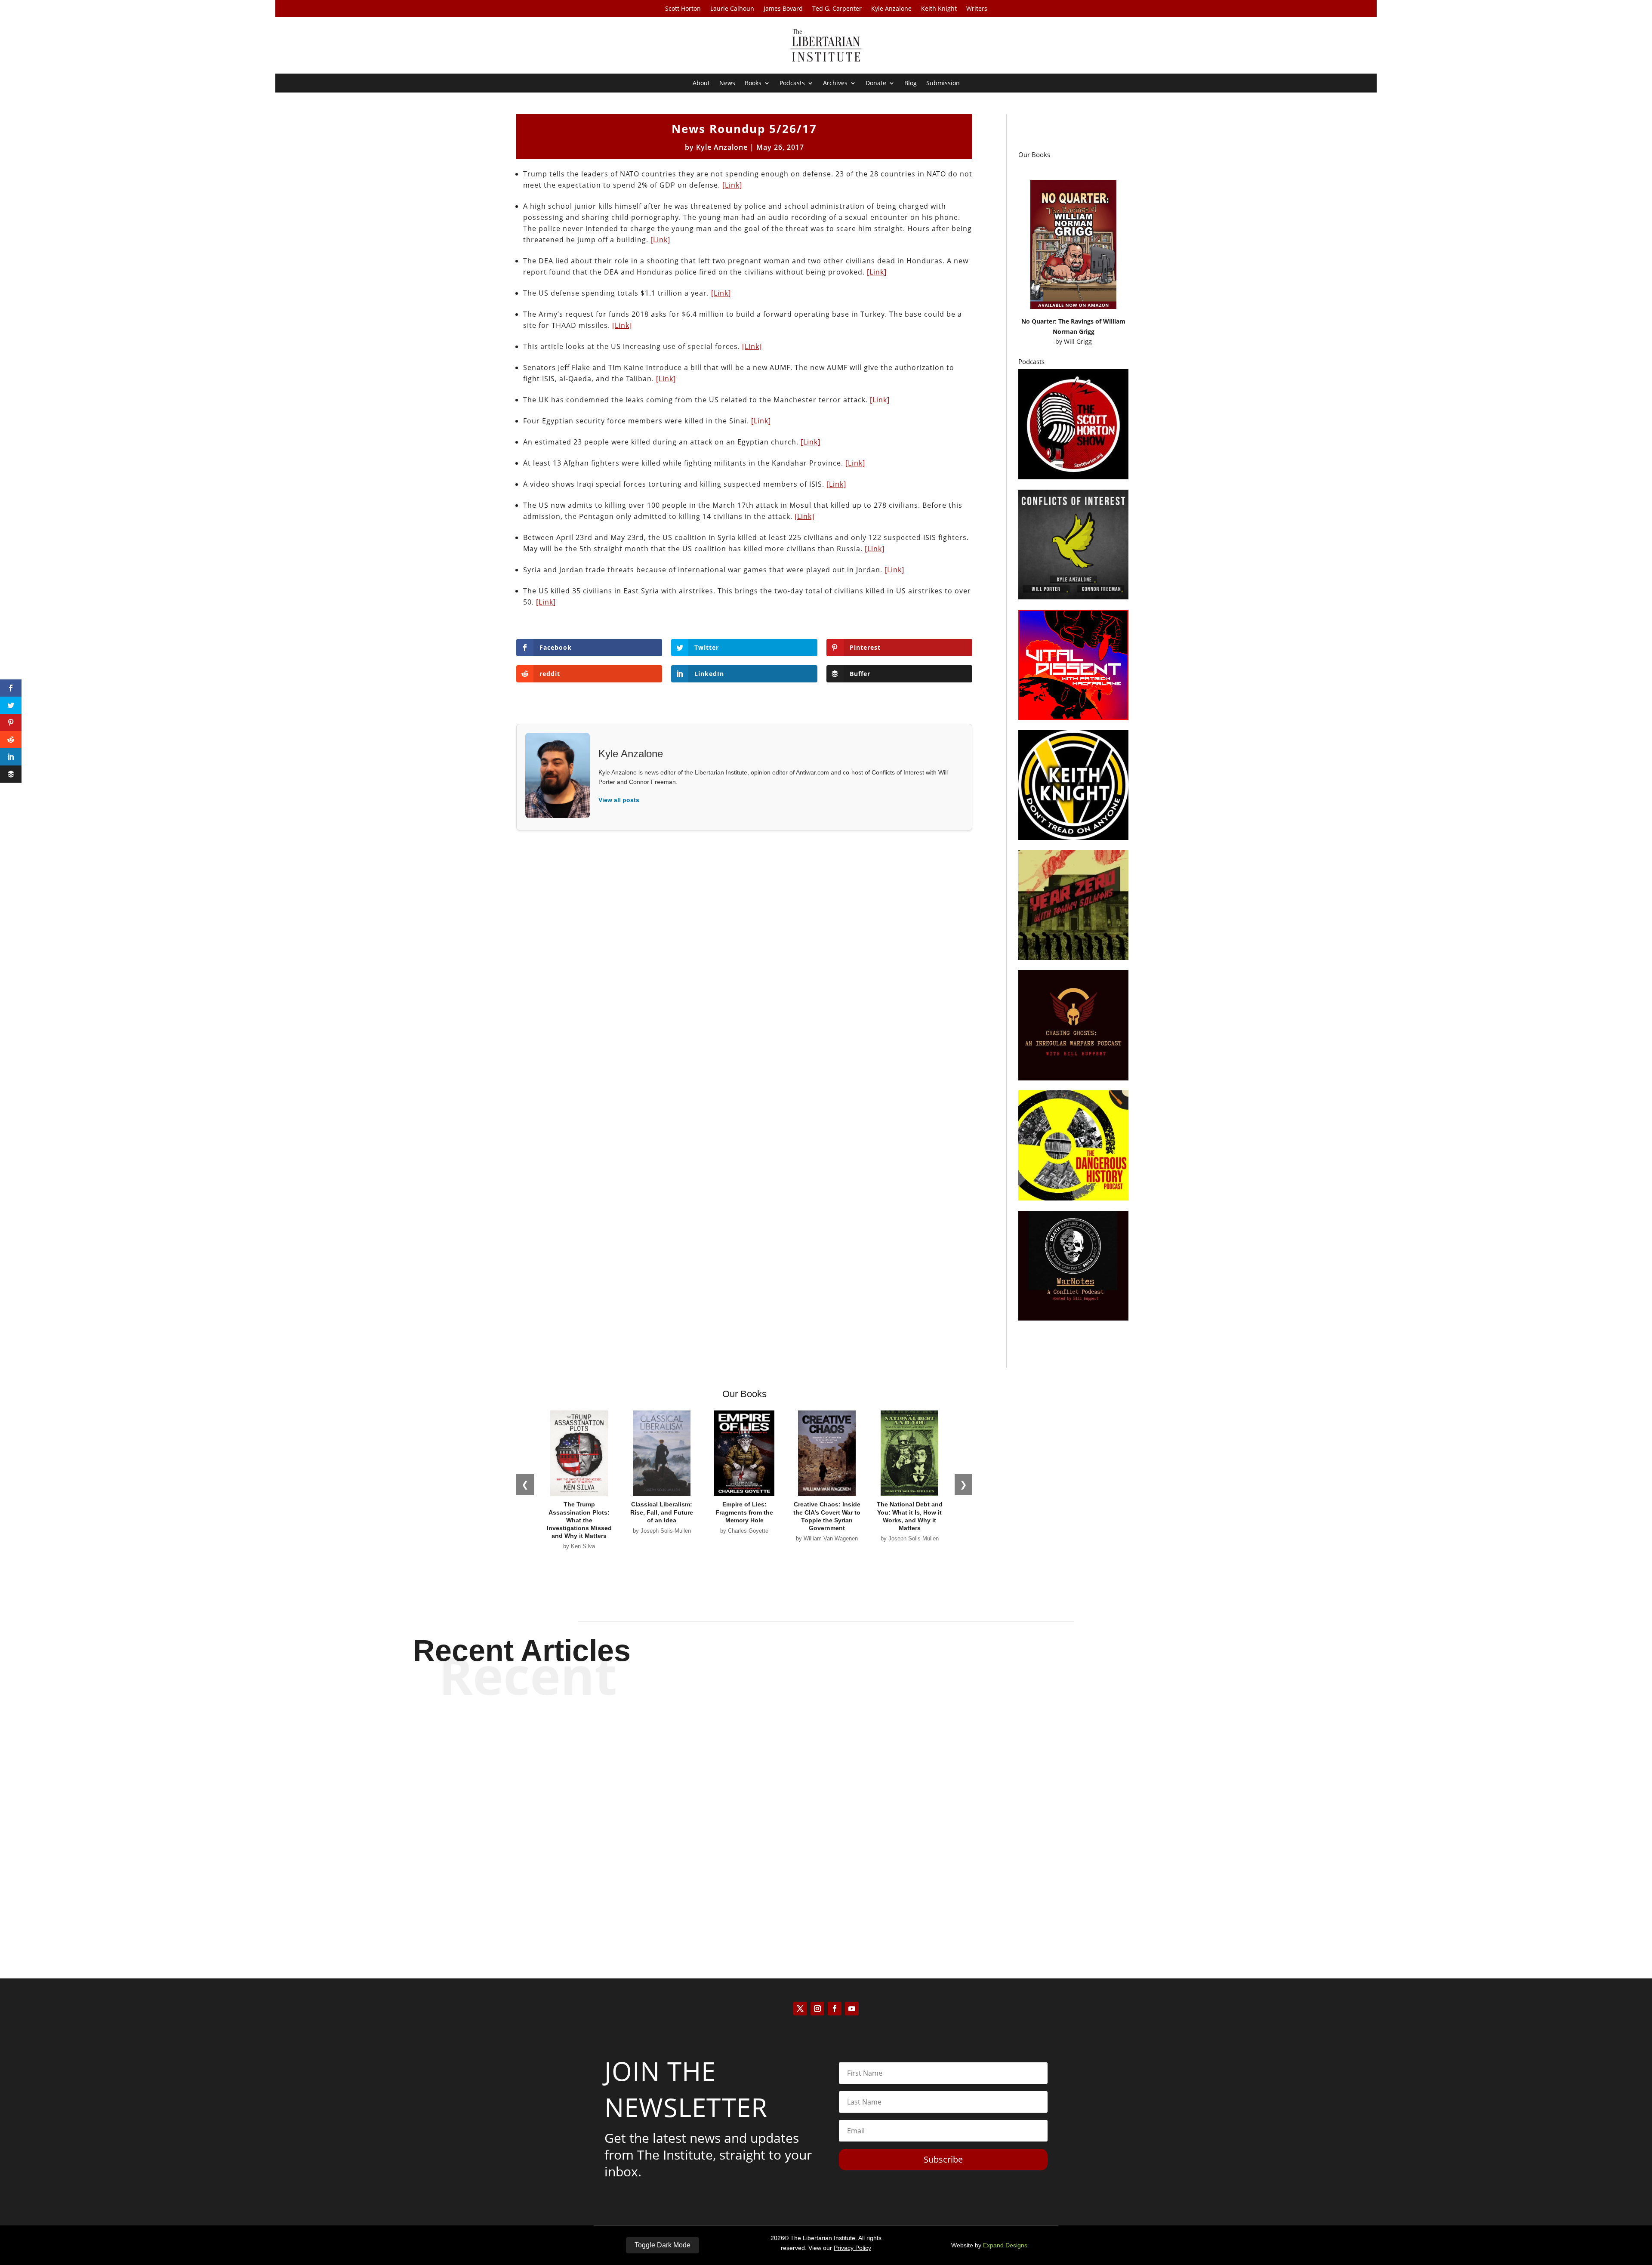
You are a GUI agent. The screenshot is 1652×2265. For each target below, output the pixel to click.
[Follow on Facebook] (835, 2009)
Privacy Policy (852, 2248)
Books (753, 83)
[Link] (732, 185)
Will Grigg (1078, 341)
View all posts (619, 800)
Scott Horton (683, 9)
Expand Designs (1005, 2245)
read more (826, 1774)
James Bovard (783, 9)
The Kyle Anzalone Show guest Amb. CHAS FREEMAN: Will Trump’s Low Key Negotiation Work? (826, 1815)
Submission (943, 83)
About (701, 83)
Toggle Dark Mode (663, 2245)
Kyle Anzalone (891, 9)
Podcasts (792, 83)
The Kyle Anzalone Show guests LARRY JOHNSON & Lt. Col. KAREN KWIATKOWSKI (826, 1887)
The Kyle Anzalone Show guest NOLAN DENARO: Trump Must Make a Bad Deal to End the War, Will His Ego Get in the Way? (826, 1744)
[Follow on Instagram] (817, 2009)
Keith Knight (939, 9)
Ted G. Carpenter (837, 9)
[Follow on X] (800, 2009)
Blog (911, 83)
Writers (977, 9)
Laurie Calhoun (732, 9)
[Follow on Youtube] (852, 2009)
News (727, 83)
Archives (835, 83)
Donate (876, 83)
